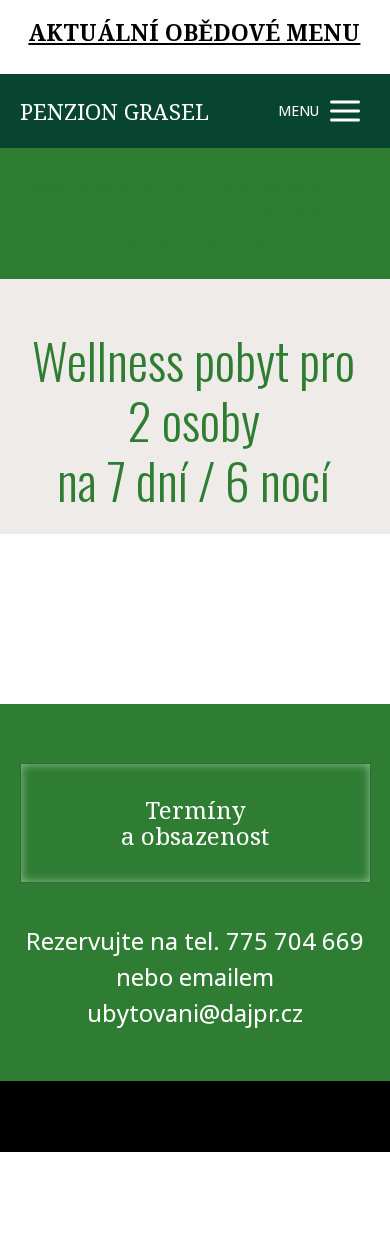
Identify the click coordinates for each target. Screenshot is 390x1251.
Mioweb (347, 1116)
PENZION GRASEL (114, 111)
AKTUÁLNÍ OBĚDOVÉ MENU (194, 32)
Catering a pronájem (155, 213)
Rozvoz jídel (311, 186)
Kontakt (235, 240)
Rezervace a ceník (105, 186)
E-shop (218, 186)
